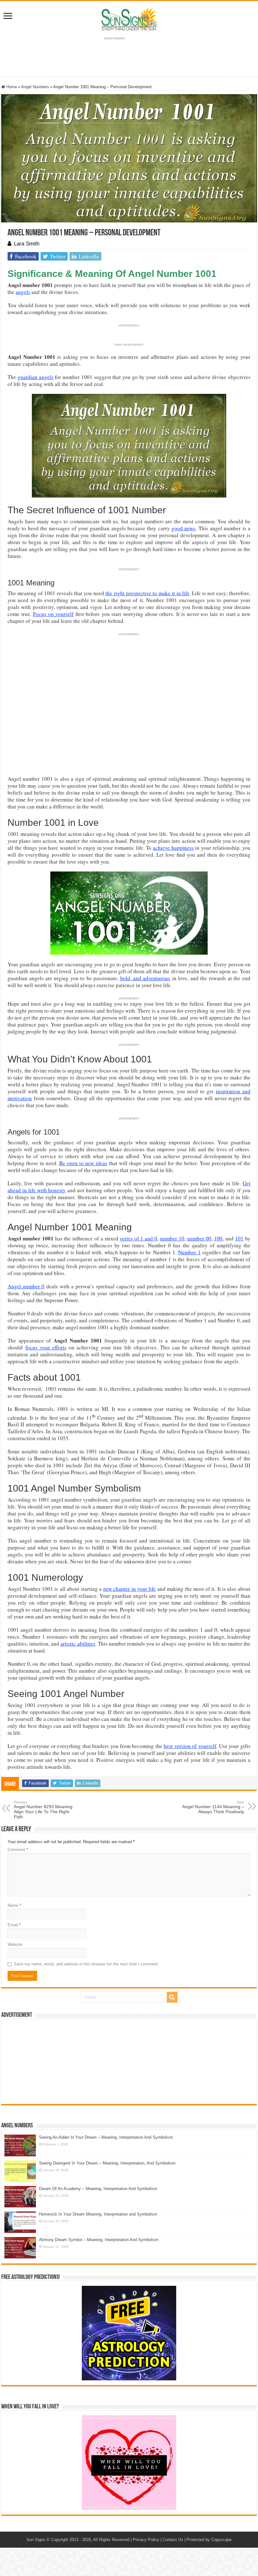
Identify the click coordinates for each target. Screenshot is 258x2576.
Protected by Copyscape (209, 2540)
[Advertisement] (129, 2061)
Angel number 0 (26, 1286)
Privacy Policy (146, 2540)
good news (183, 528)
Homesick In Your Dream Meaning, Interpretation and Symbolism (98, 2214)
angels (23, 292)
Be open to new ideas (83, 1163)
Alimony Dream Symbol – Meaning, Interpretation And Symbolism (99, 2240)
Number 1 (189, 1252)
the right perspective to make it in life (147, 593)
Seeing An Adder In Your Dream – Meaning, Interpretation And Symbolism (106, 2137)
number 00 (199, 1238)
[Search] (172, 1997)
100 (218, 1238)
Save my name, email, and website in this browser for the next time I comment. (86, 1964)
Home (11, 87)
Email (14, 1925)
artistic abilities (78, 1644)
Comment (18, 1850)
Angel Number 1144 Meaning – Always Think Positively (213, 1807)
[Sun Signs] (129, 19)
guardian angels (36, 377)
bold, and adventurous (145, 978)
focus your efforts (46, 1347)
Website (15, 1944)
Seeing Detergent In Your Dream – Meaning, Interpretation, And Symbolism (107, 2163)
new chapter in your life (130, 1589)
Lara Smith (27, 244)
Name (14, 1905)
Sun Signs (36, 2540)
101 (239, 1238)
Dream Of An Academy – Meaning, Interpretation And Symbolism (98, 2189)
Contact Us (173, 2540)
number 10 (172, 1238)
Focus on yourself (53, 614)
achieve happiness (173, 848)
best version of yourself (190, 1746)
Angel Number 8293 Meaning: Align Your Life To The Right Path (44, 1810)
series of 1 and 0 (139, 1238)
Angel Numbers (35, 87)
